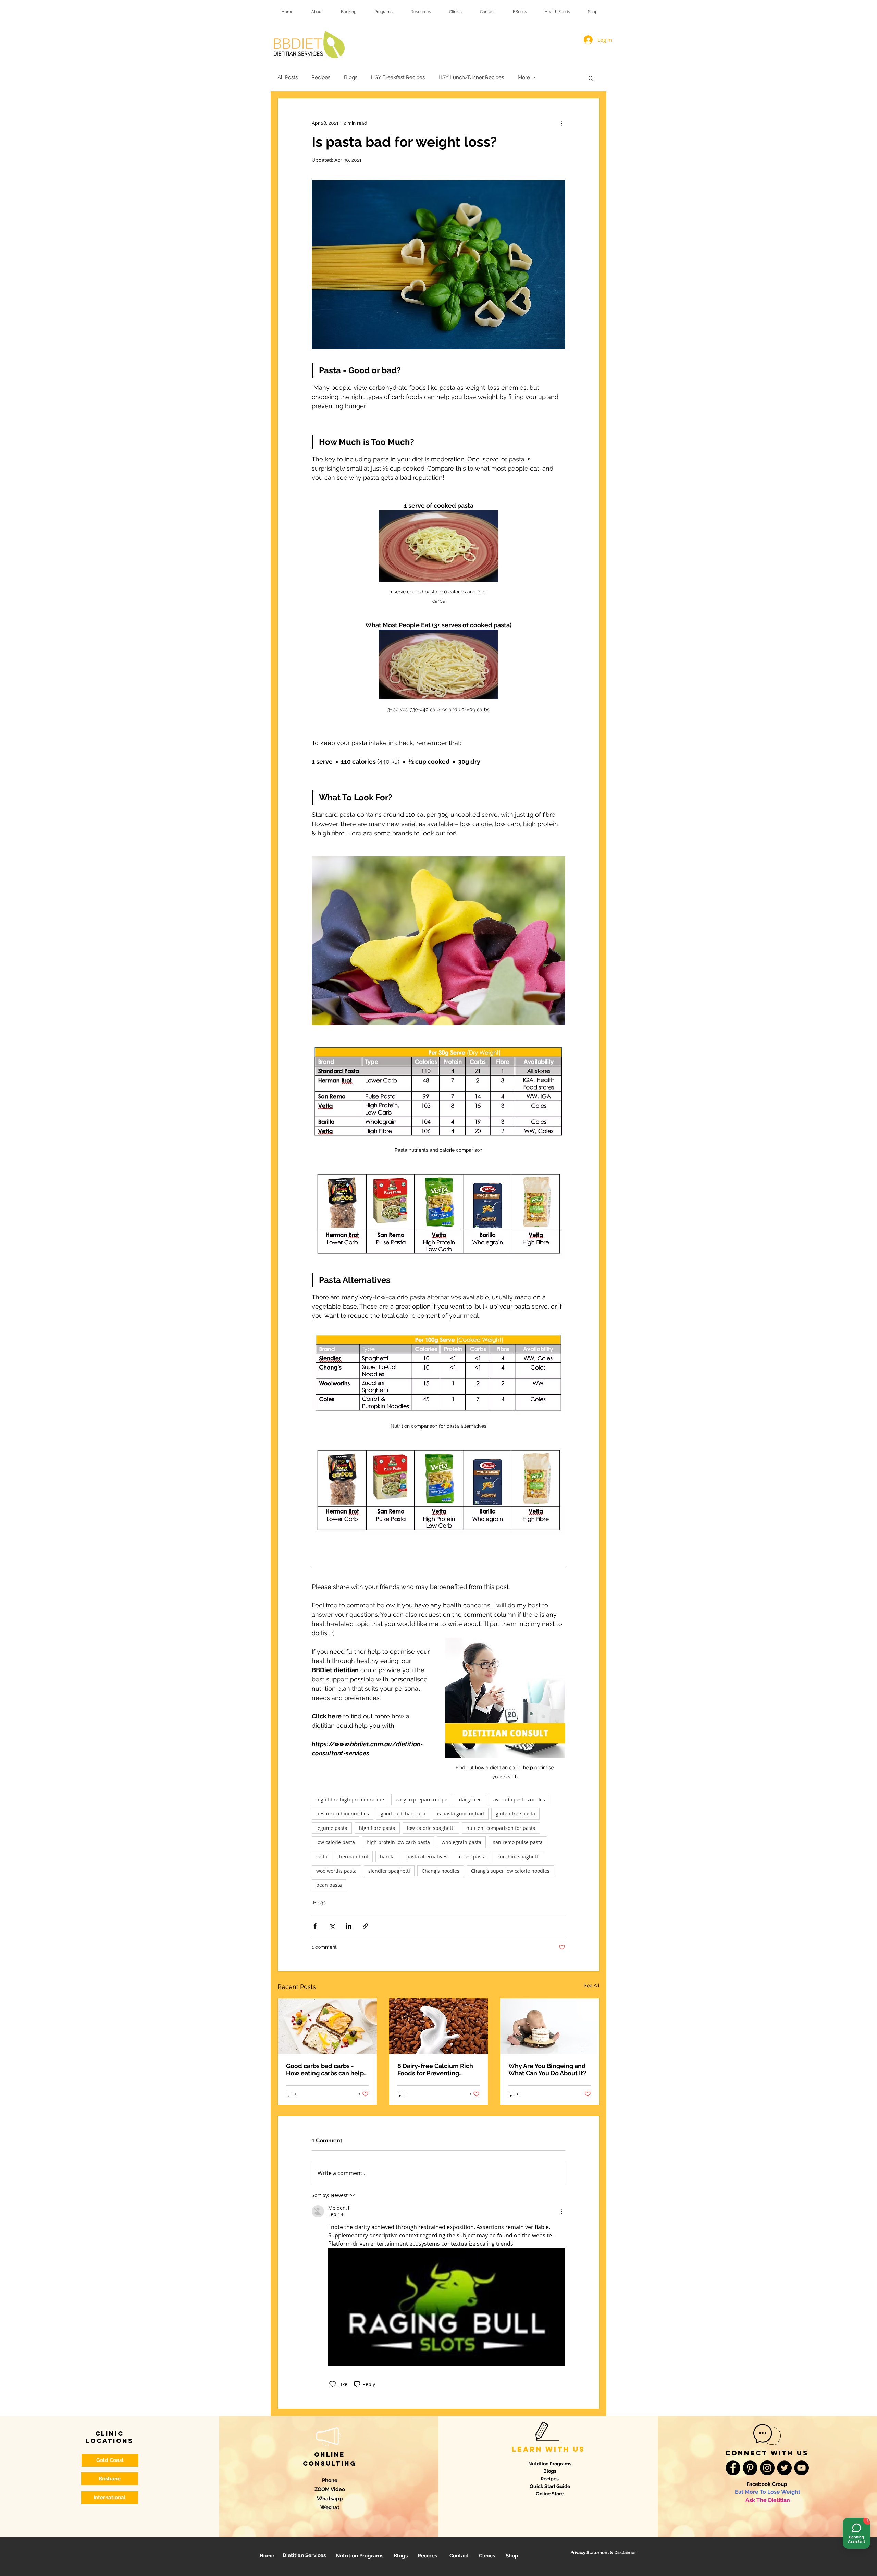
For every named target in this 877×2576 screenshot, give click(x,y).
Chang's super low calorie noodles (510, 1871)
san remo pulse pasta (518, 1842)
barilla (387, 1856)
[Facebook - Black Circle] (733, 2468)
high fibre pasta (377, 1828)
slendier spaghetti (389, 1871)
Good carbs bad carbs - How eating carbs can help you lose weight (325, 2069)
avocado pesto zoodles (519, 1800)
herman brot (354, 1856)
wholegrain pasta (461, 1842)
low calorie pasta (336, 1842)
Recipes (321, 77)
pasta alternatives (427, 1856)
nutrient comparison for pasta (501, 1828)
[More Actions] (561, 2211)
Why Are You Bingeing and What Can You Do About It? (547, 2069)
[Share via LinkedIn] (349, 1926)
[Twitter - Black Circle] (784, 2468)
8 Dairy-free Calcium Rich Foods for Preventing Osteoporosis (435, 2069)
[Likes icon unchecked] (333, 2384)
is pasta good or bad (461, 1814)
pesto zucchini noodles (343, 1814)
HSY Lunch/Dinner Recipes (471, 77)
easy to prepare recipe (422, 1800)
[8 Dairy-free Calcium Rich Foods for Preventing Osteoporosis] (439, 2026)
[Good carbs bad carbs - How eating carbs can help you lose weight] (327, 2026)
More (524, 77)
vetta (322, 1856)
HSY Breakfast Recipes (398, 77)
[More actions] (561, 123)
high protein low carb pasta (398, 1842)
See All (592, 1985)
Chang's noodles (441, 1871)
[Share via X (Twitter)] (332, 1926)
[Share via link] (365, 1926)
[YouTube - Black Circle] (801, 2468)
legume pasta (332, 1828)
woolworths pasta (336, 1871)
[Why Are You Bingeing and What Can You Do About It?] (550, 2026)
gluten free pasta (515, 1814)
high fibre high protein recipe (350, 1800)
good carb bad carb (403, 1814)
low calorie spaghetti (431, 1828)
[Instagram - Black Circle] (767, 2468)
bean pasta (329, 1885)
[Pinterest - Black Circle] (750, 2468)
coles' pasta (472, 1856)
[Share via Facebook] (315, 1926)
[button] (591, 77)
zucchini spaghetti (518, 1856)
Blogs (351, 77)
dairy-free (470, 1800)
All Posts (288, 77)
